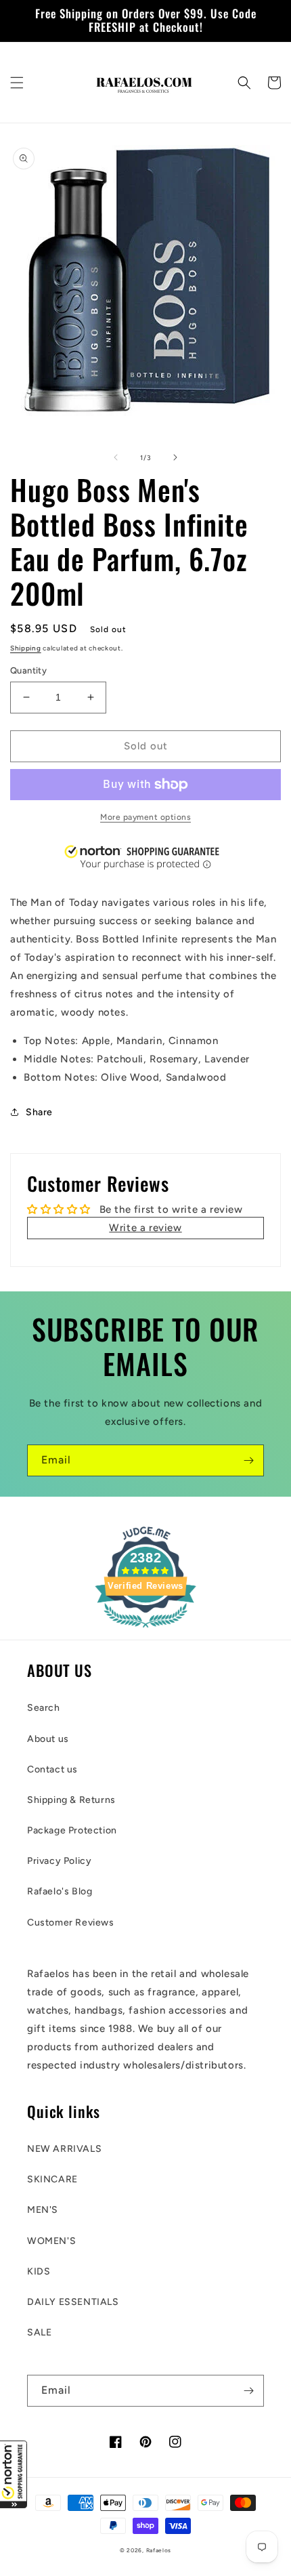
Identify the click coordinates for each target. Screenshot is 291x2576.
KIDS (39, 2271)
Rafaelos (159, 2550)
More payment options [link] (145, 817)
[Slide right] (175, 457)
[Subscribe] (248, 1460)
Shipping (26, 648)
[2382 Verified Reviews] (145, 1630)
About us (48, 1739)
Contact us (52, 1769)
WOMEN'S (51, 2241)
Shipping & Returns (71, 1800)
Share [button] (39, 1112)
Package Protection (72, 1830)
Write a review (145, 1228)
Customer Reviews (71, 1923)
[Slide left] (116, 457)
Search (44, 1708)
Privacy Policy (59, 1861)
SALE (39, 2332)
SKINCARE (52, 2179)
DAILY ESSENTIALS (73, 2302)
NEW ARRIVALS (64, 2149)
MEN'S (43, 2210)
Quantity (28, 670)
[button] (14, 2474)
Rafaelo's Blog (60, 1891)
